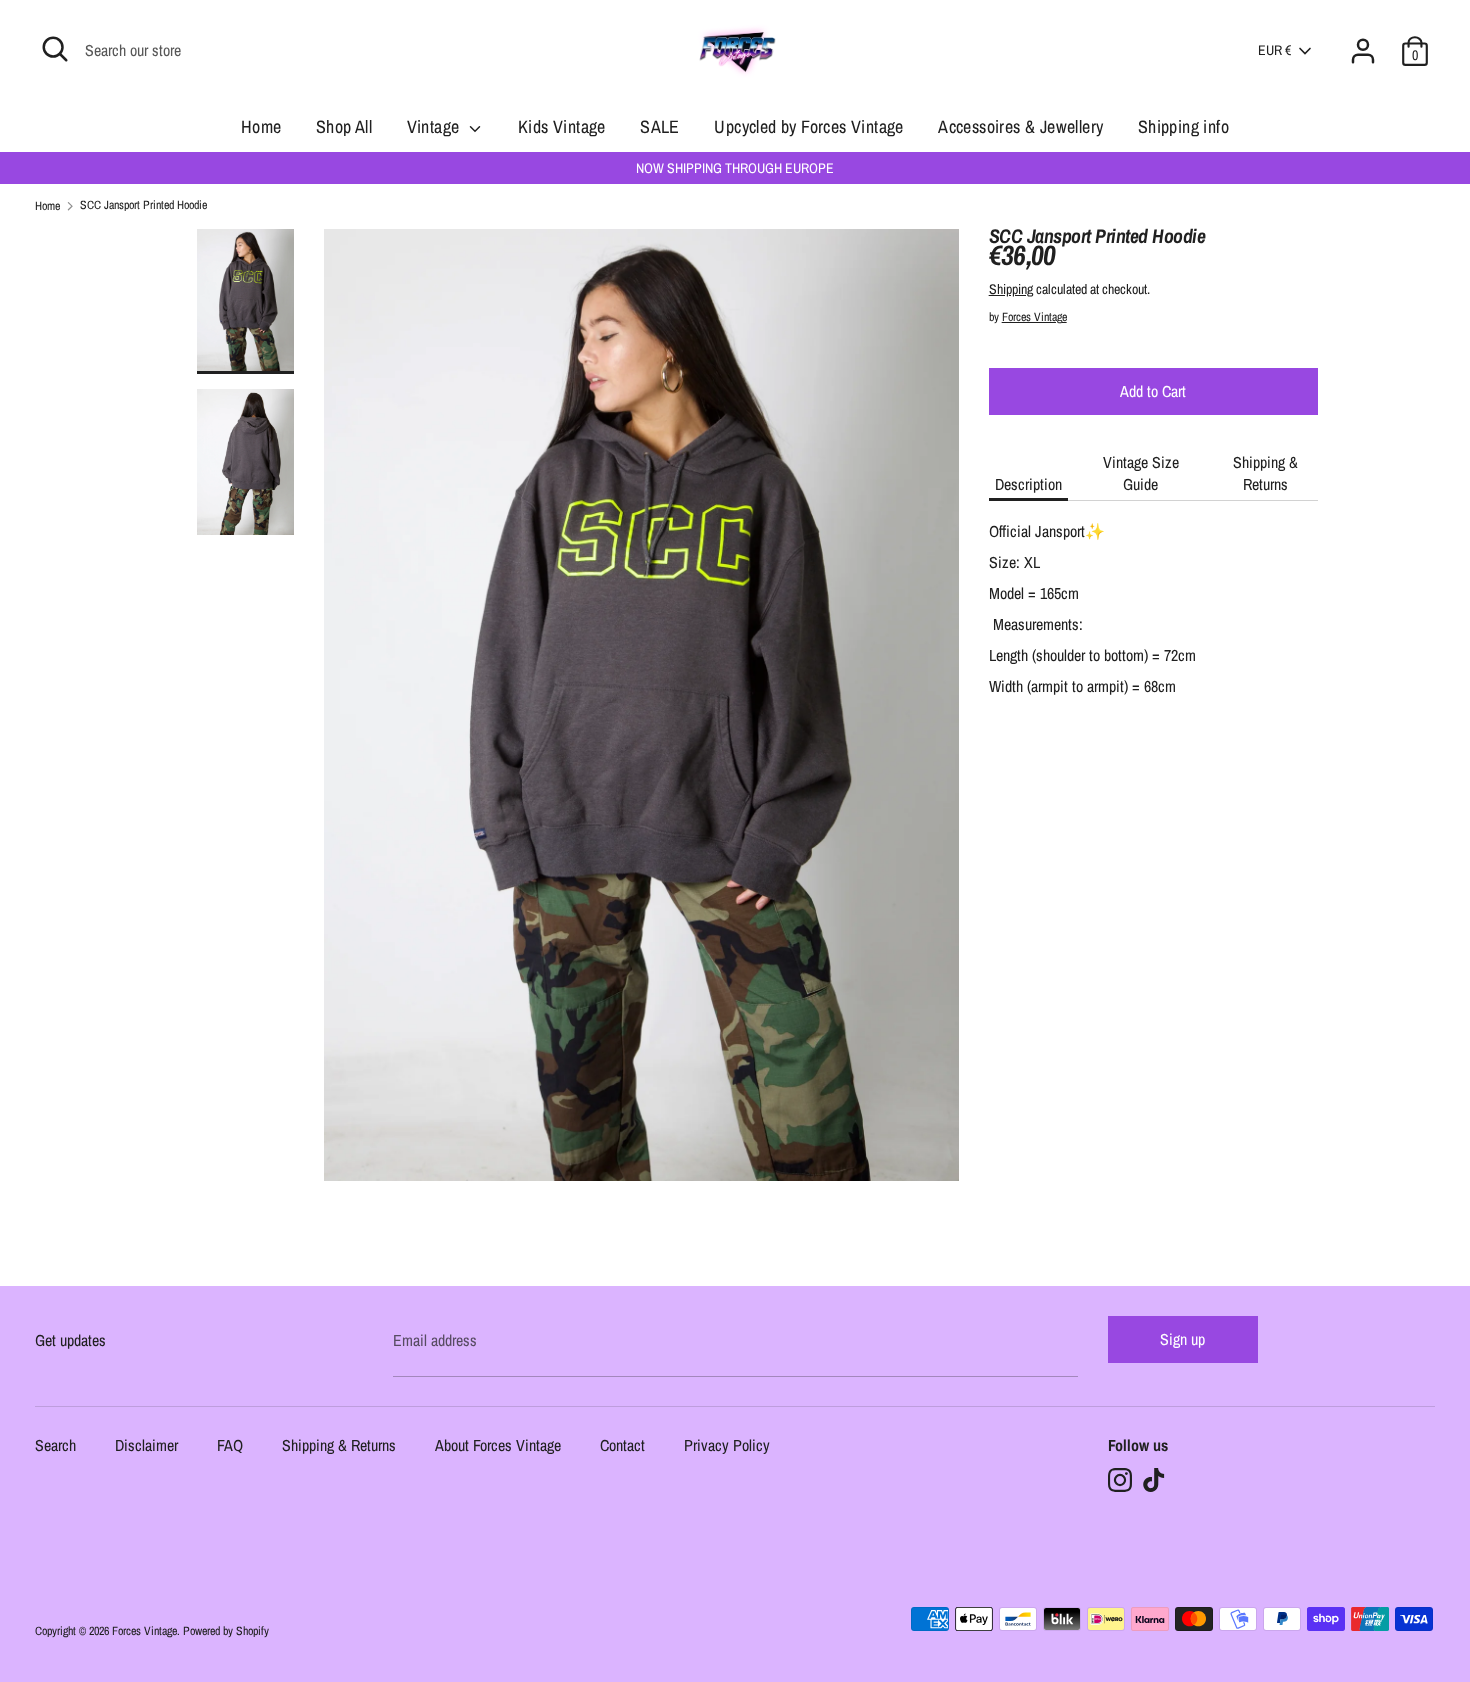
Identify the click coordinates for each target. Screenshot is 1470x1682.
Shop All (344, 126)
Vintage (435, 126)
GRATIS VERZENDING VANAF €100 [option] (735, 168)
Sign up (1182, 1339)
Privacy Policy (727, 1446)
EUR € (1274, 50)
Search (55, 1446)
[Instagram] (1120, 1480)
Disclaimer (146, 1446)
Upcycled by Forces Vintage (808, 126)
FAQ (230, 1446)
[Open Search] (55, 49)
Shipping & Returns (1265, 473)
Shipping (1011, 289)
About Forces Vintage (498, 1446)
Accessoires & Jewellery (1020, 126)
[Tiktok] (1154, 1480)
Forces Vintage (1034, 317)
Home (261, 126)
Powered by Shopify (226, 1631)
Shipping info (1183, 126)
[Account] (1363, 39)
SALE (660, 126)
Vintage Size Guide (1141, 473)
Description (1028, 484)
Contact (622, 1446)
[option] (641, 713)
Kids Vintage (562, 126)
